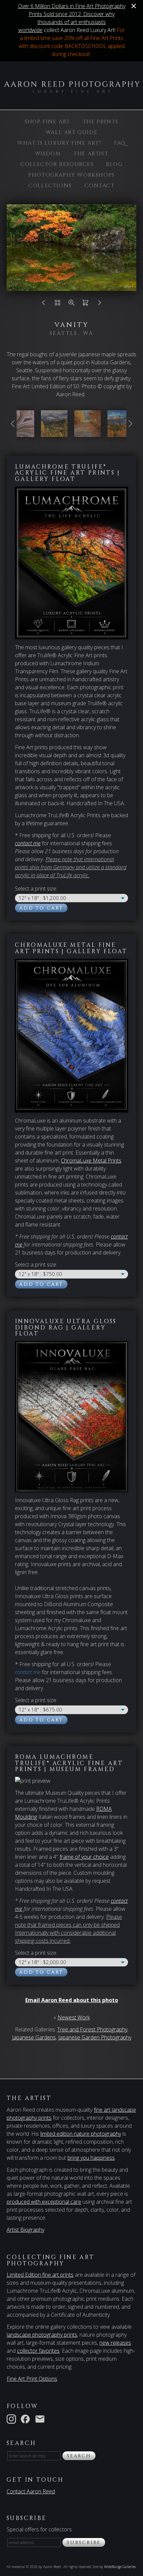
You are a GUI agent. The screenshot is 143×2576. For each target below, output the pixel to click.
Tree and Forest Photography (92, 2029)
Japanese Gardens (34, 2037)
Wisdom (48, 154)
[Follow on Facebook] (27, 2418)
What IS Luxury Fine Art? (59, 143)
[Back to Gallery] (58, 304)
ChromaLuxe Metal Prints (91, 1161)
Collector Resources (57, 164)
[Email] (41, 2418)
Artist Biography (25, 2230)
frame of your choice (84, 1857)
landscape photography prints (42, 2335)
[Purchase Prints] (85, 304)
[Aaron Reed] (71, 89)
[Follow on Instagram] (13, 2418)
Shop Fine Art (47, 122)
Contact (100, 186)
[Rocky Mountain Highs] (121, 433)
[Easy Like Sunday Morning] (87, 433)
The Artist (91, 154)
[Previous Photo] (44, 304)
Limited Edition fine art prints (40, 2275)
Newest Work (74, 2017)
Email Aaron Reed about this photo (72, 2000)
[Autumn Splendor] (54, 433)
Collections (50, 186)
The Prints (101, 122)
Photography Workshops (71, 175)
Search (79, 2456)
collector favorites (38, 2351)
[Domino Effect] (21, 433)
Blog (114, 164)
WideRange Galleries (120, 2567)
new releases (115, 2343)
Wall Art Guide (71, 132)
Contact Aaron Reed (31, 2491)
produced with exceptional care (44, 2202)
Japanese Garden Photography (95, 2037)
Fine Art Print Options (32, 2379)
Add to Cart (41, 908)
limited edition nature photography (81, 2134)
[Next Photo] (99, 304)
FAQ (120, 143)
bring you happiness (91, 2158)
